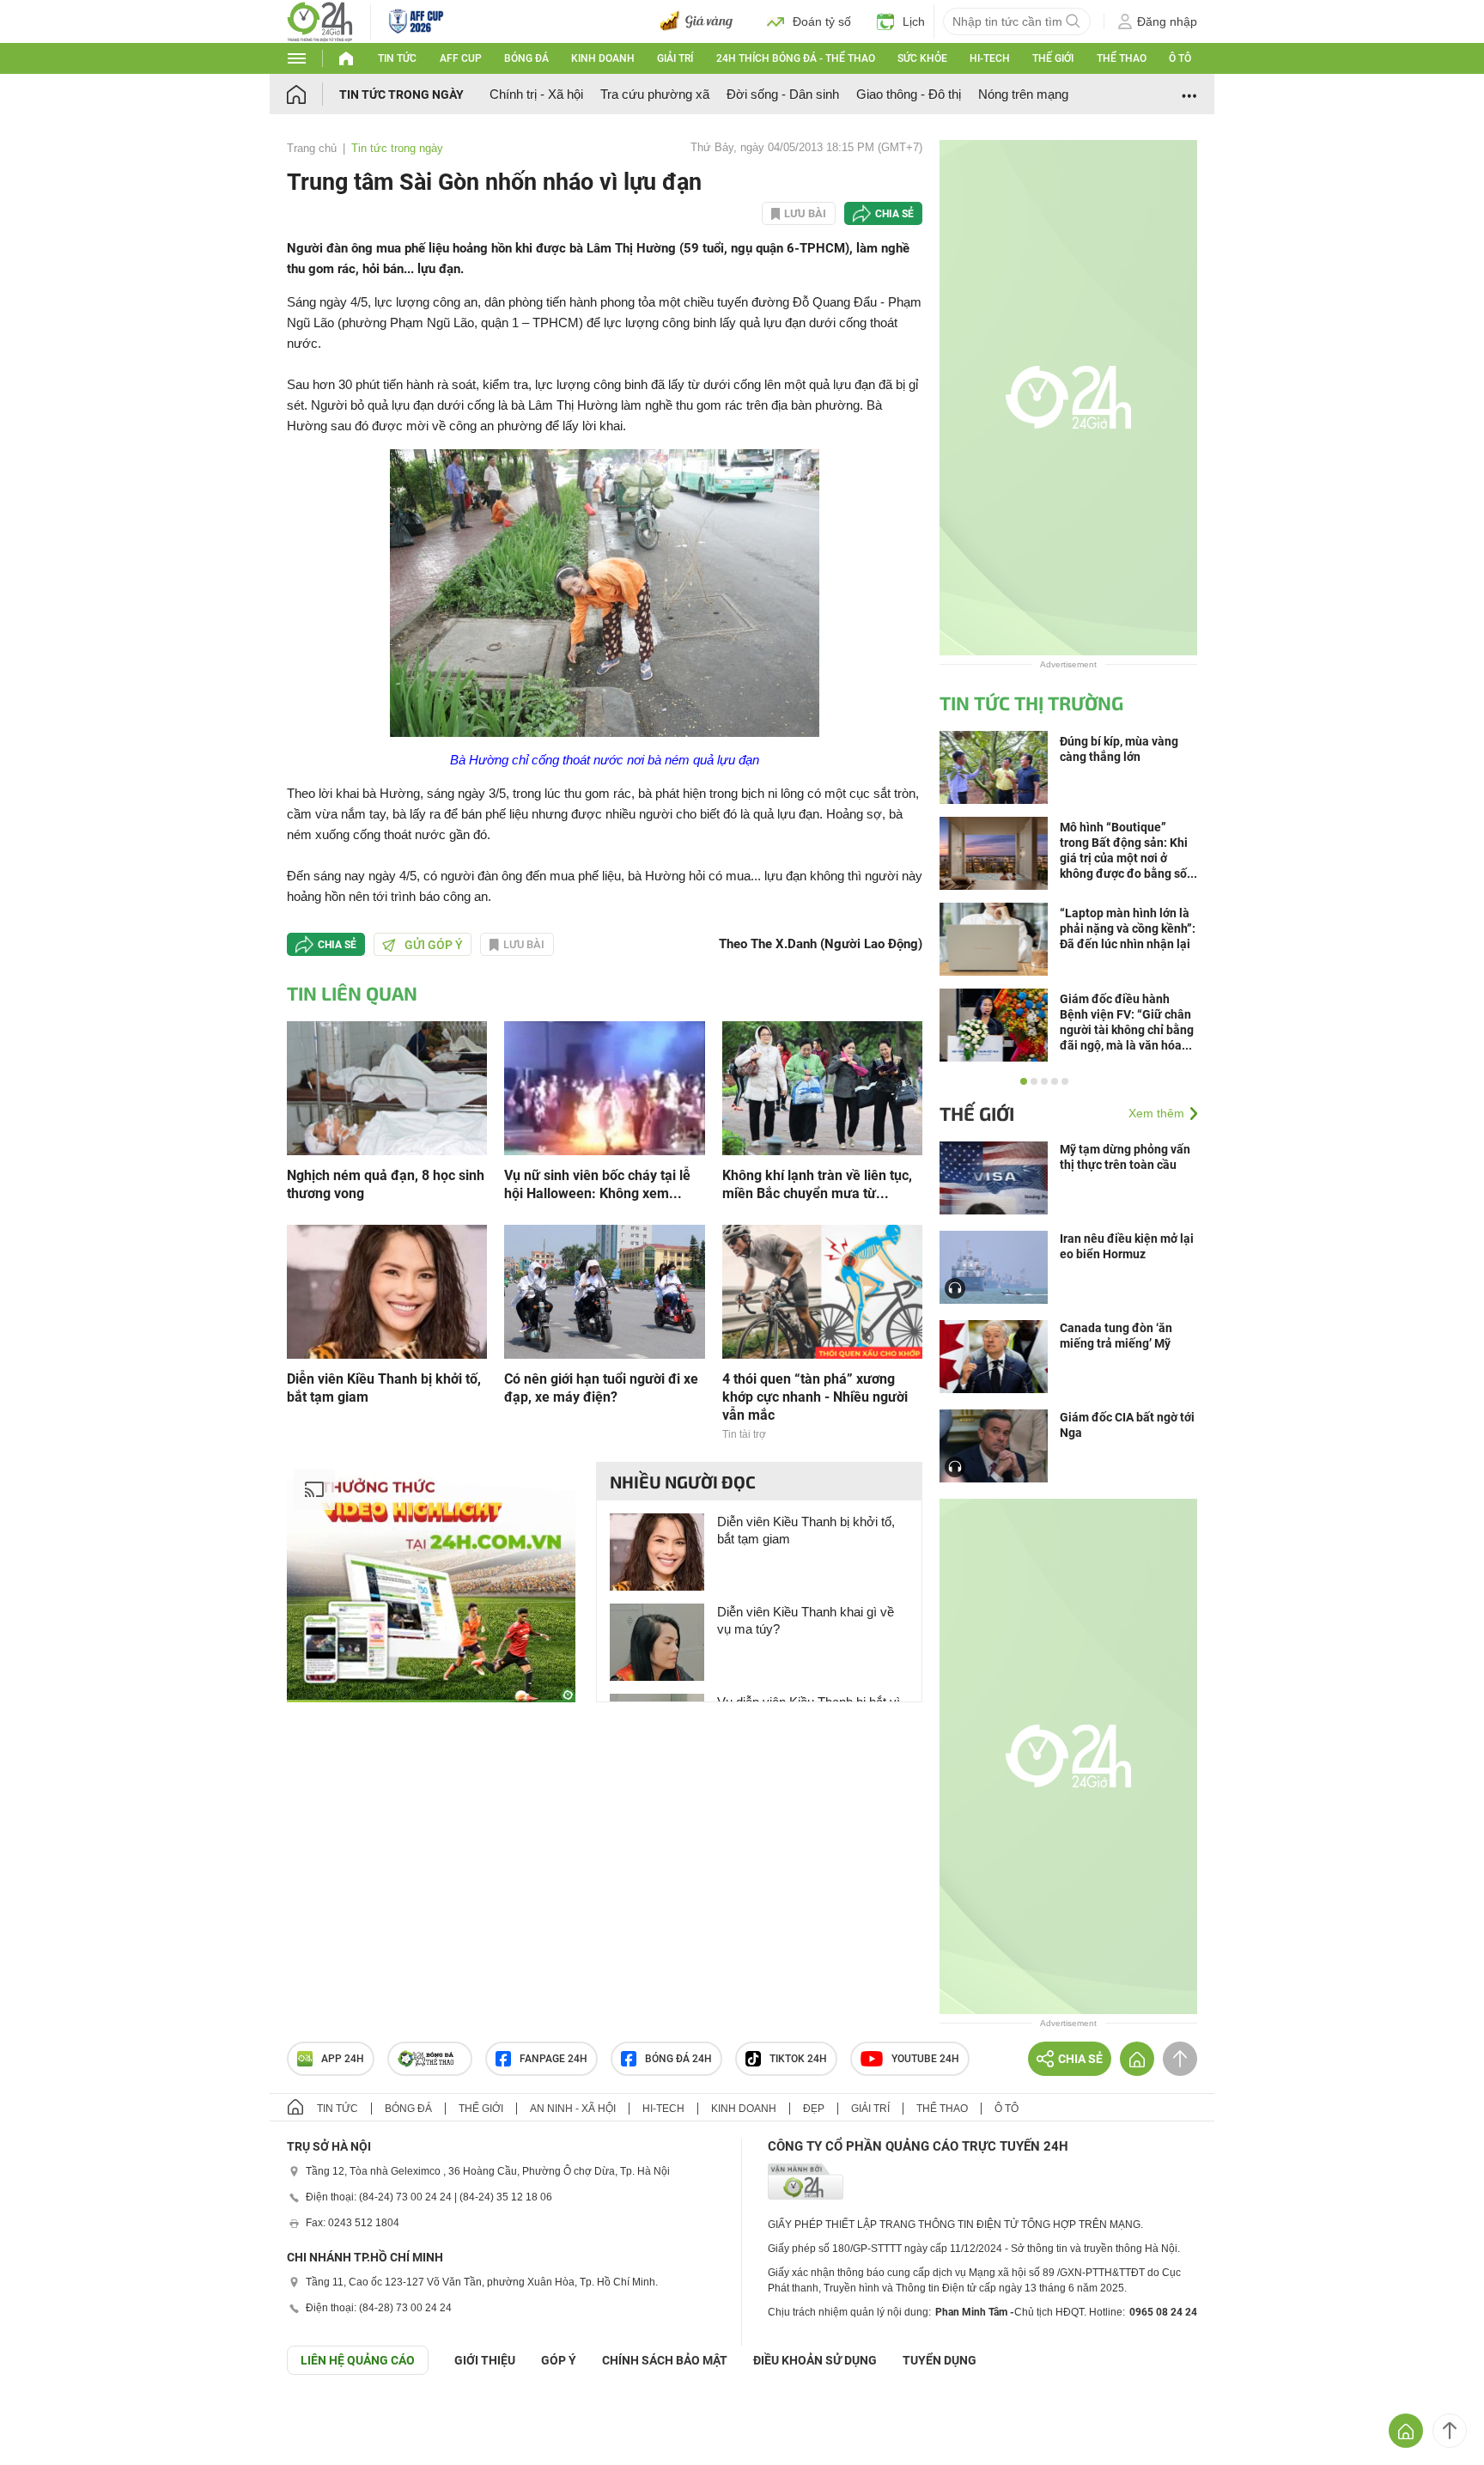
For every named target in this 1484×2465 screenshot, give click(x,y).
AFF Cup (461, 58)
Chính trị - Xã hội (536, 94)
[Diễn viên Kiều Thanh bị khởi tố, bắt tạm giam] (387, 1290)
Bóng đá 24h (678, 2059)
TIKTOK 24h (798, 2059)
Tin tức (397, 58)
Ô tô (1180, 58)
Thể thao (1122, 58)
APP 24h (343, 2059)
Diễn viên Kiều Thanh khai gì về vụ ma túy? (806, 1620)
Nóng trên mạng (1023, 94)
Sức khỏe (922, 58)
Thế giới (1053, 58)
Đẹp (814, 2109)
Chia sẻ (894, 214)
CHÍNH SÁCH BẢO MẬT (665, 2360)
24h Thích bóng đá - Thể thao (796, 58)
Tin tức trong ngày (401, 94)
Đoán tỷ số (822, 21)
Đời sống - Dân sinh (783, 94)
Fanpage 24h (553, 2059)
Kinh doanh (603, 58)
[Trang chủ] (313, 94)
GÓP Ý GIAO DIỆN (51, 2417)
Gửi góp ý (434, 945)
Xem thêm (1156, 1113)
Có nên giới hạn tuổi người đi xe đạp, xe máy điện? (601, 1388)
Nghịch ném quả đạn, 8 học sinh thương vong (386, 1184)
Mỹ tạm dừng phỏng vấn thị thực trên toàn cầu (1125, 1157)
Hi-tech (990, 58)
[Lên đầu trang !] (1450, 2431)
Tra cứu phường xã (655, 94)
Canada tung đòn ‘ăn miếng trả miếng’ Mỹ (1116, 1336)
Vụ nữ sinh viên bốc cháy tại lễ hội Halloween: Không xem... (597, 1184)
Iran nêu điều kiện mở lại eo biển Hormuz (1127, 1246)
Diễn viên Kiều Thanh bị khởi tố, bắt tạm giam (384, 1388)
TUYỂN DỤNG (940, 2360)
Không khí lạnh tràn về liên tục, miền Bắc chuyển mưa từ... (817, 1184)
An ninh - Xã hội (573, 2109)
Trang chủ (312, 148)
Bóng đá (526, 58)
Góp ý (559, 2360)
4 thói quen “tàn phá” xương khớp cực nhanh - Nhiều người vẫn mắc (815, 1397)
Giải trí (675, 58)
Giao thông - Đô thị (909, 94)
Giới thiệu (485, 2360)
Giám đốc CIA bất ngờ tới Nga (1127, 1425)
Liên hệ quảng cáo (358, 2360)
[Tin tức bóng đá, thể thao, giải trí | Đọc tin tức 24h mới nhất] (320, 20)
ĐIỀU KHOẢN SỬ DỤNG (815, 2360)
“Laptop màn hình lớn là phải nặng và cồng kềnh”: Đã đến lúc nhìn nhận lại (1128, 928)
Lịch (914, 21)
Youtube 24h (925, 2059)
